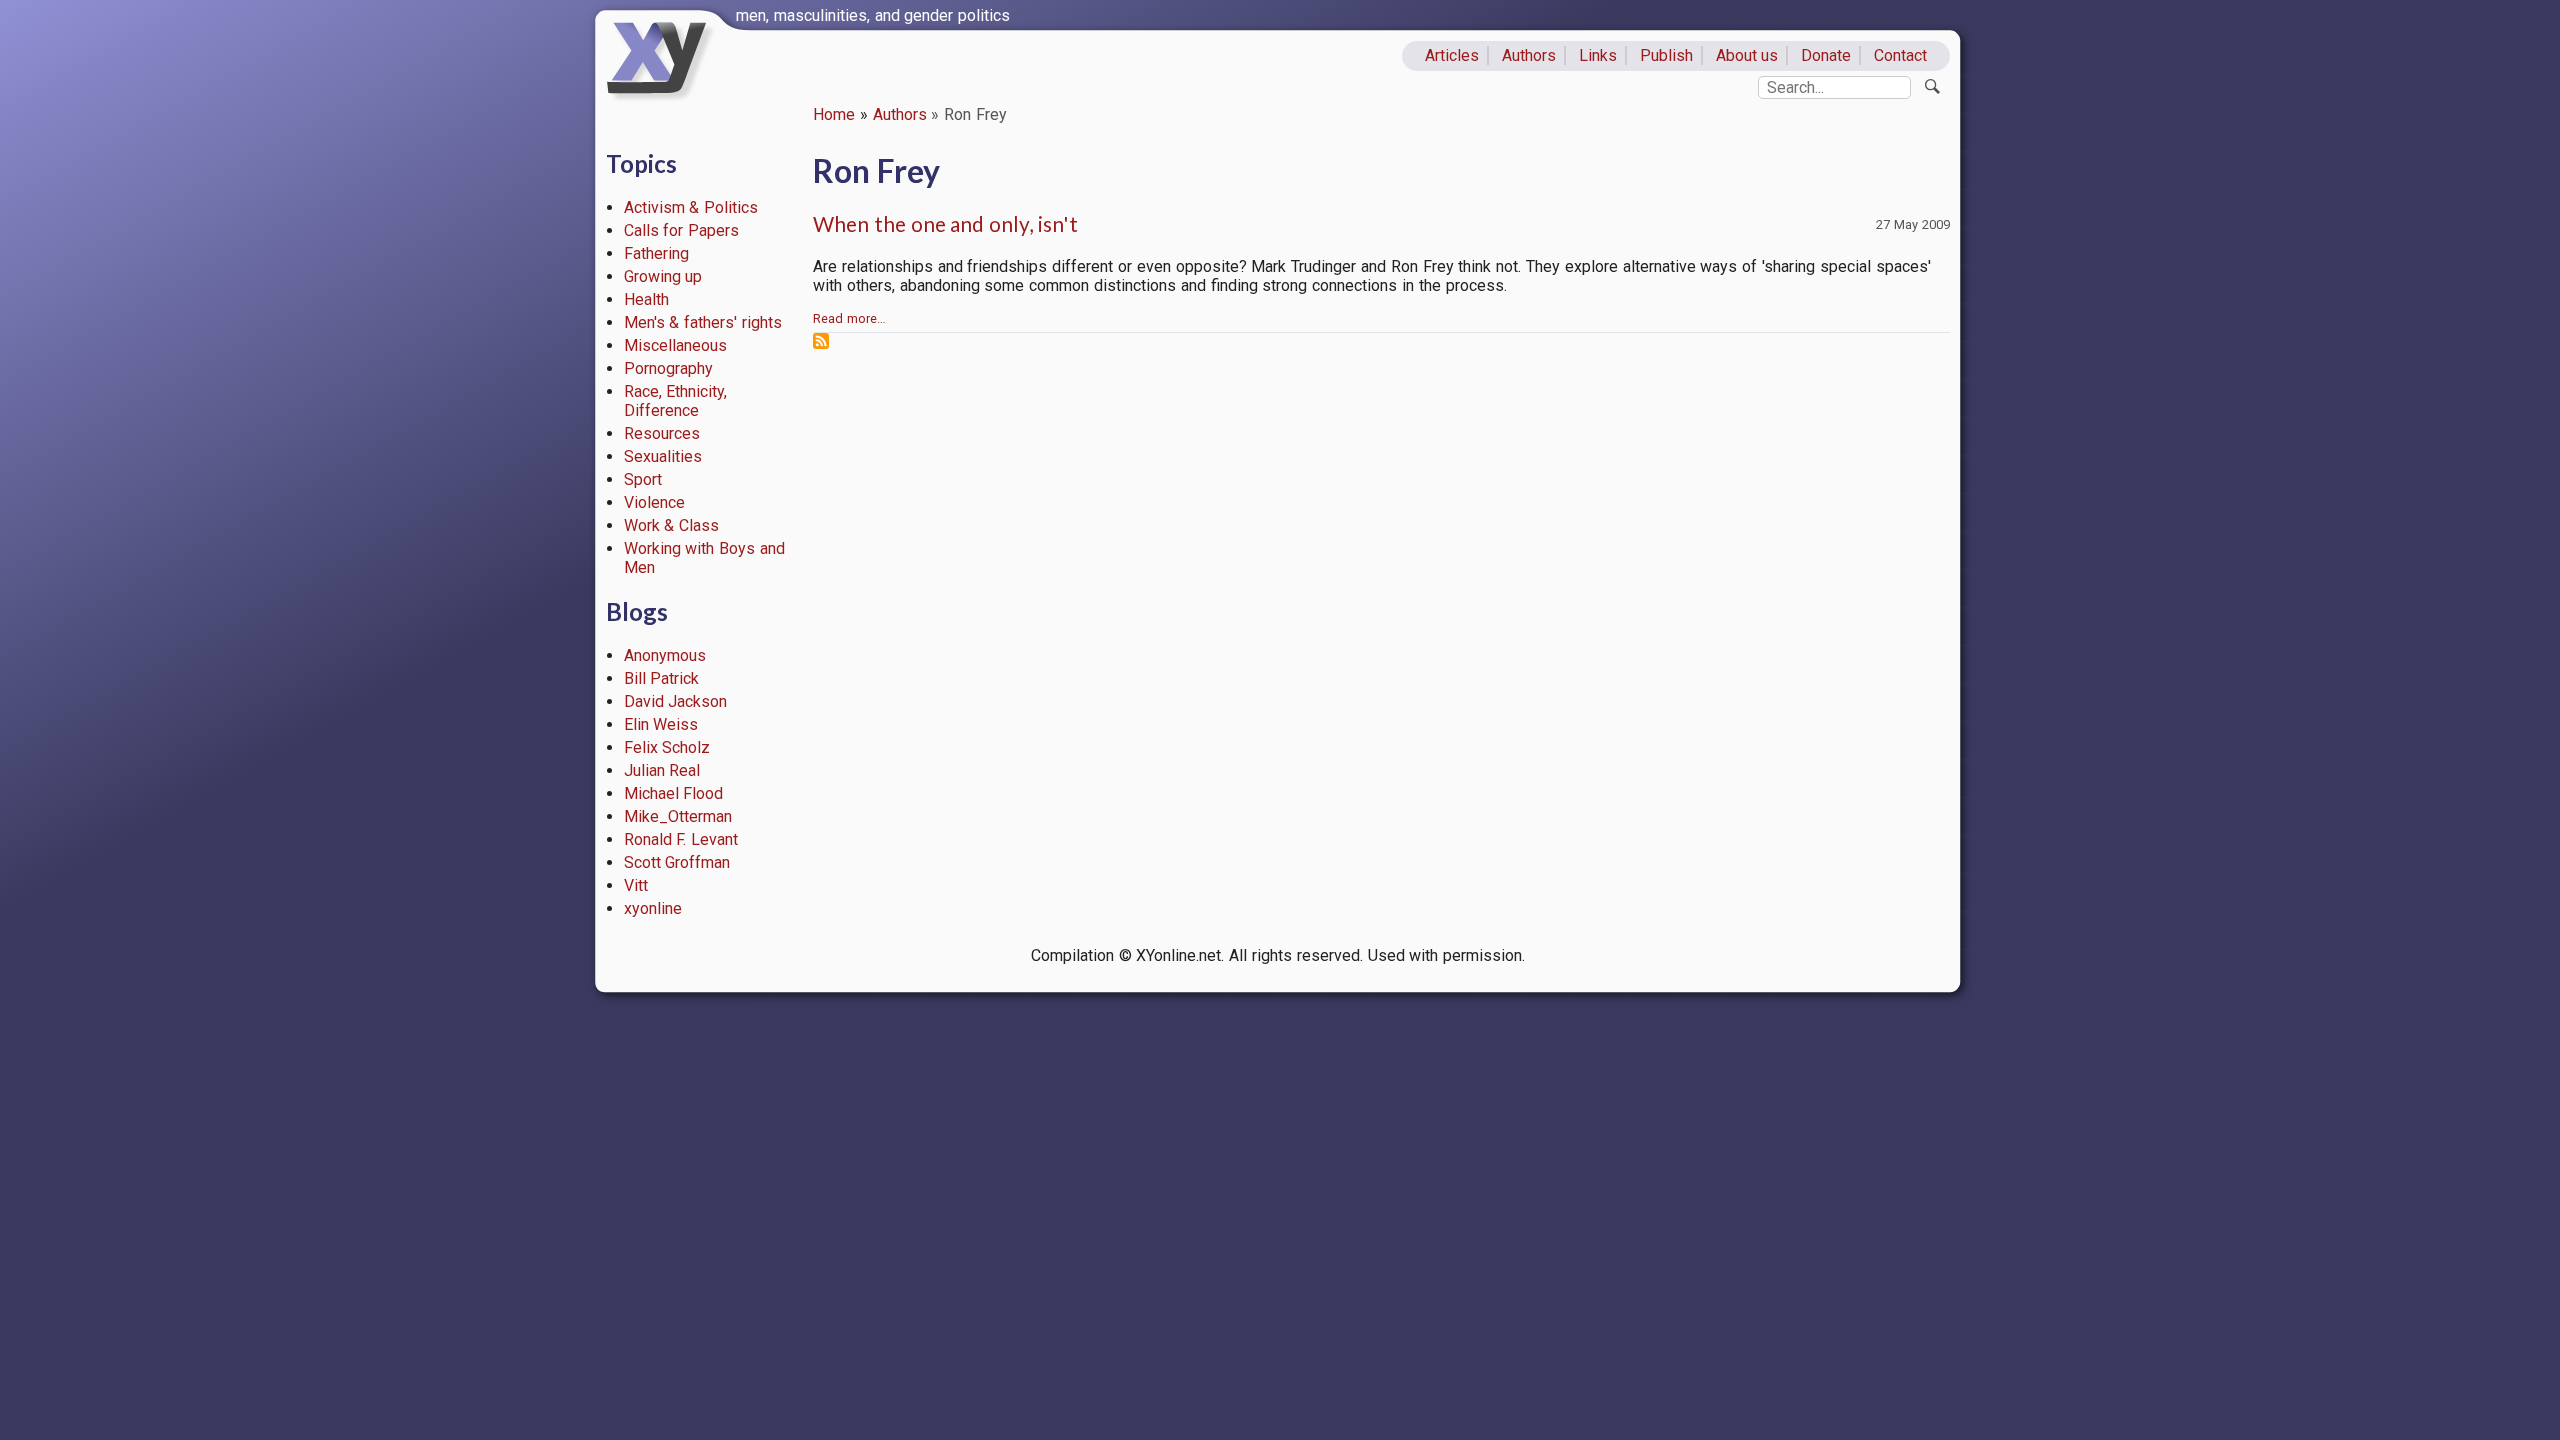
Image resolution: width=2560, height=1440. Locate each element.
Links (1598, 55)
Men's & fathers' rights (703, 322)
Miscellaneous (675, 345)
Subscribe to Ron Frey (821, 341)
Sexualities (663, 456)
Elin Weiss (661, 724)
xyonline (653, 908)
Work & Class (672, 525)
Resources (662, 433)
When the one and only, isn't (945, 223)
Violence (654, 502)
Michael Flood (674, 793)
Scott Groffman (677, 862)
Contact (1900, 55)
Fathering (656, 253)
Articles (1452, 55)
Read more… (849, 318)
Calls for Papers (682, 230)
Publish (1666, 55)
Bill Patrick (662, 678)
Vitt (636, 885)
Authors (1529, 55)
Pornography (668, 368)
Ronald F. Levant (681, 839)
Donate (1826, 55)
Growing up (663, 276)
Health (646, 299)
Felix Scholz (667, 747)
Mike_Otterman (678, 816)
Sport (643, 479)
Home (834, 114)
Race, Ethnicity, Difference (676, 401)
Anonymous (665, 655)
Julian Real (662, 770)
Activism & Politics (691, 207)
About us (1747, 55)
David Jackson (676, 701)
